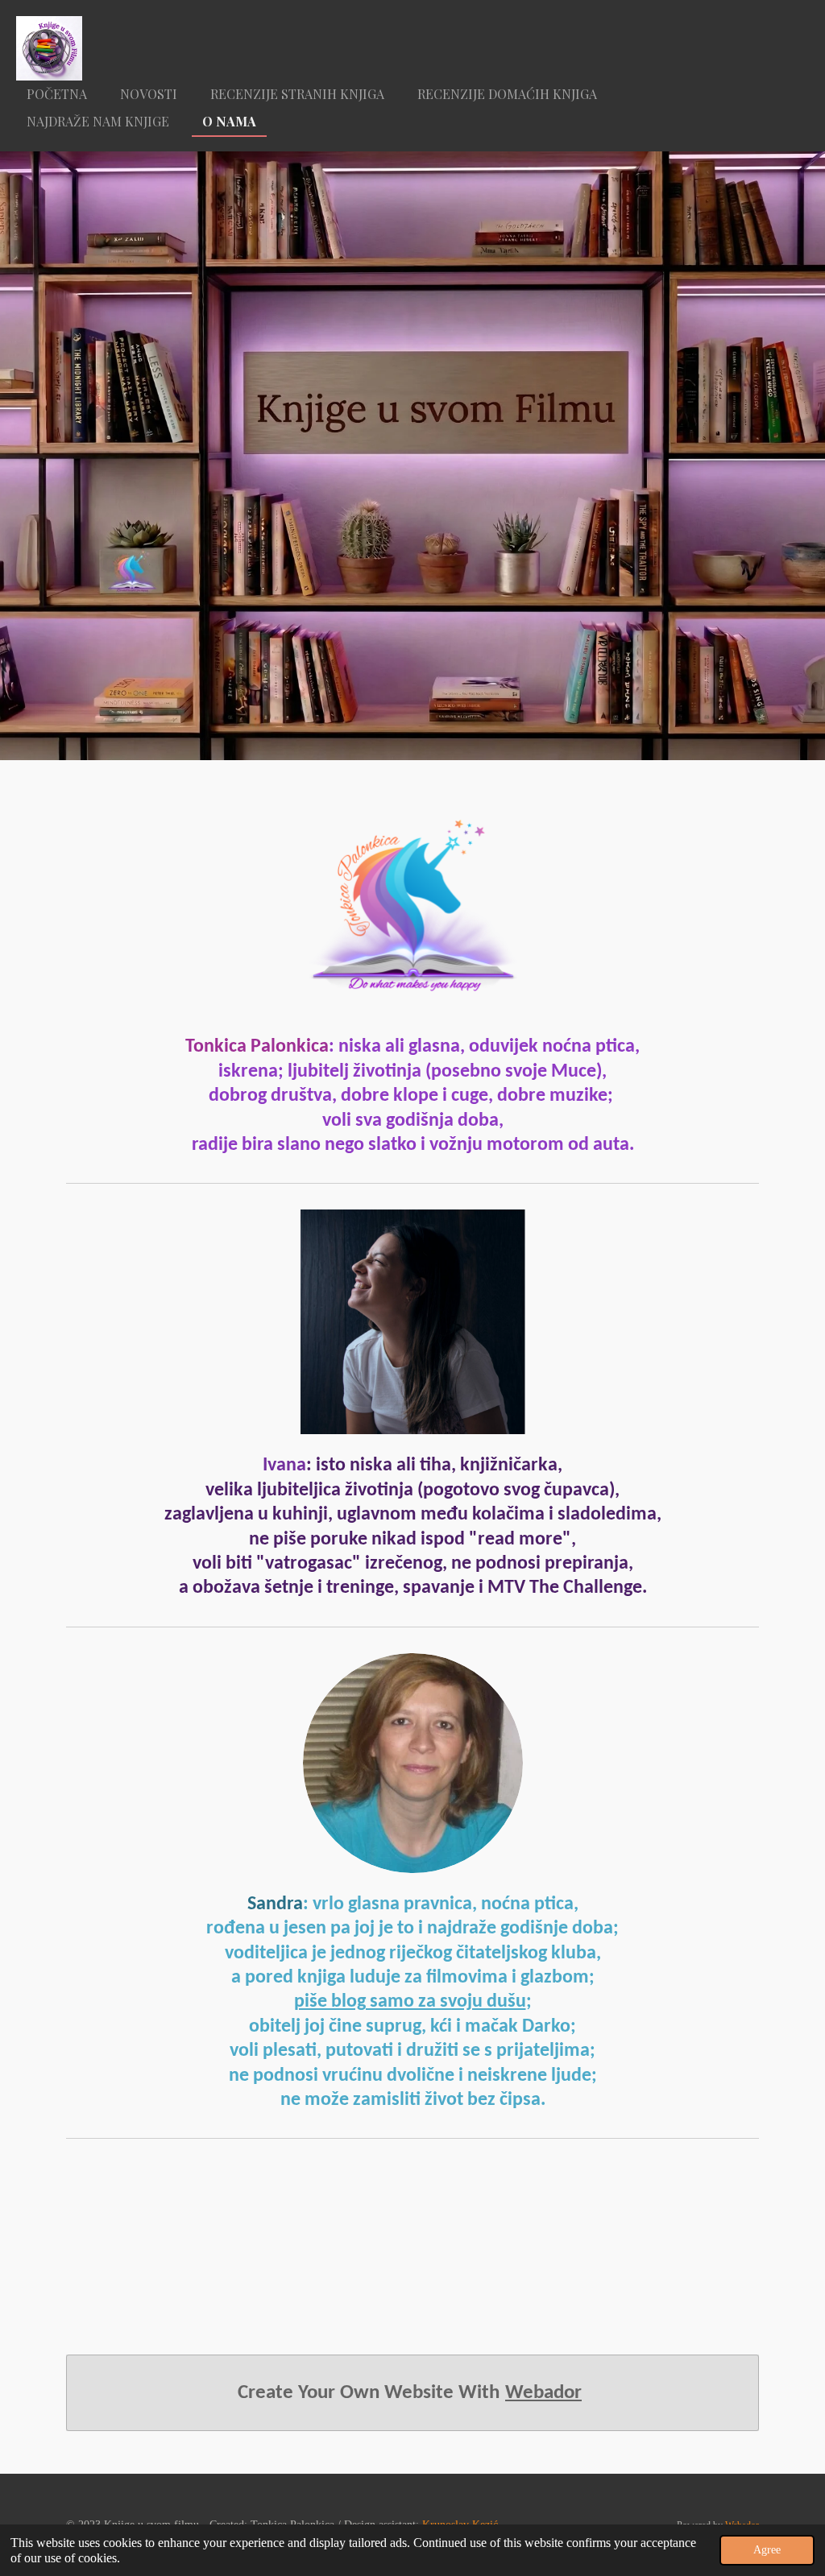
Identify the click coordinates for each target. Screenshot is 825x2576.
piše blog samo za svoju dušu (410, 2002)
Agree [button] (767, 2549)
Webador (543, 2393)
